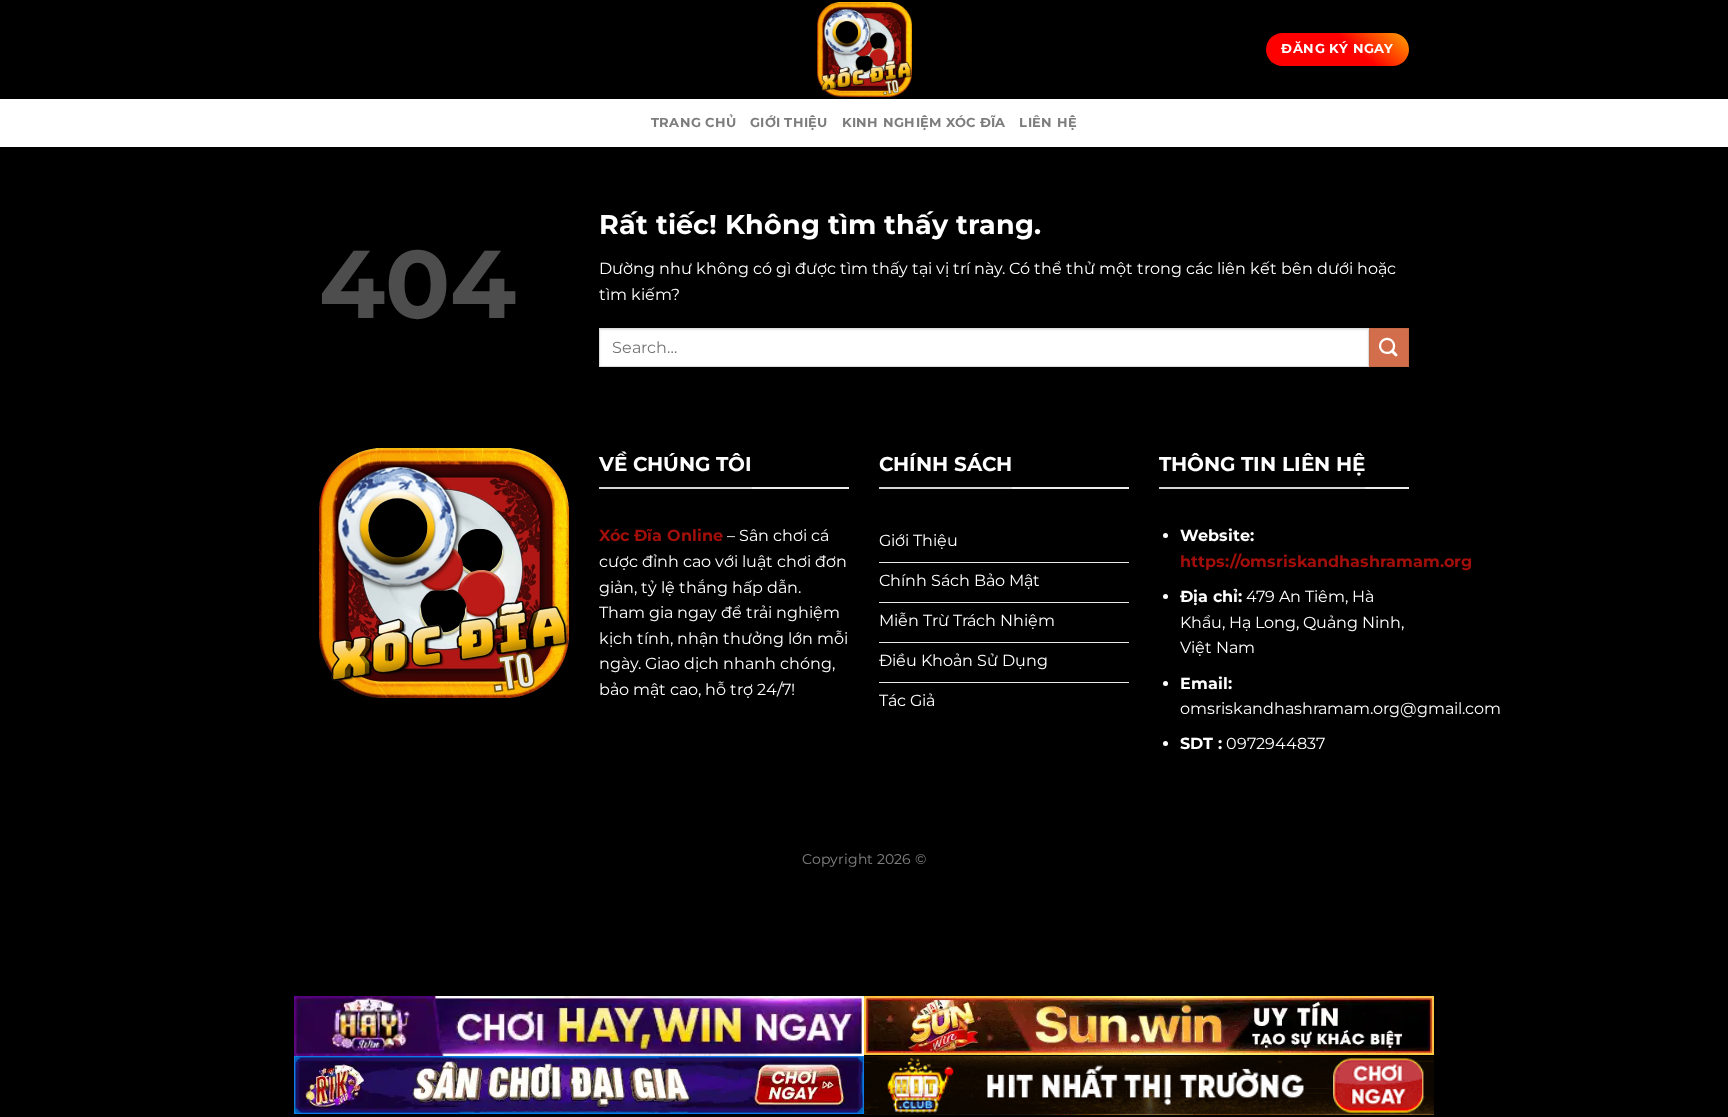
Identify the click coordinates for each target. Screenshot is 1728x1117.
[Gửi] (1389, 347)
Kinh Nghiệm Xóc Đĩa (924, 122)
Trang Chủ (693, 122)
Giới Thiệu (789, 122)
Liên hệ (1048, 122)
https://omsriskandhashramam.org (1326, 561)
